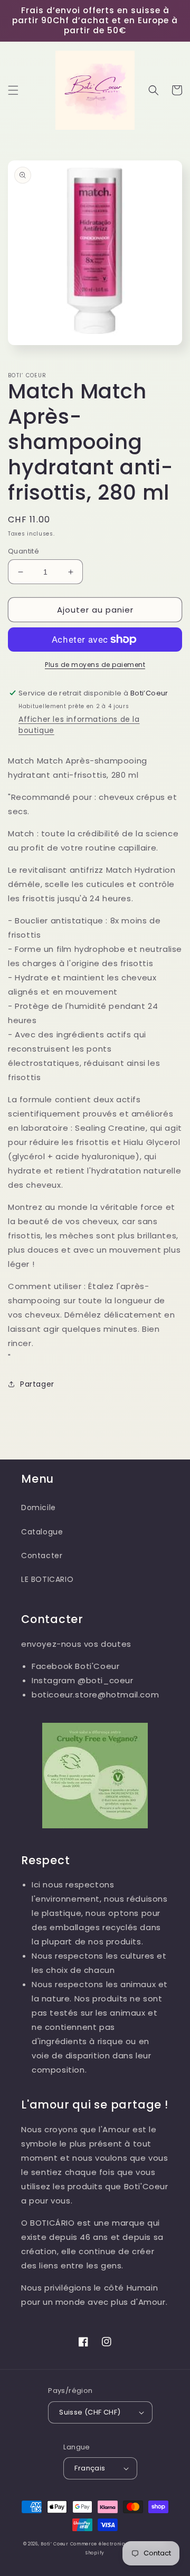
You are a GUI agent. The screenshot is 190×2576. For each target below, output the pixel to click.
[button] (13, 90)
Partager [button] (37, 1384)
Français (90, 2468)
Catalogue (42, 1532)
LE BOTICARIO (47, 1579)
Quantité (23, 551)
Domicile (39, 1508)
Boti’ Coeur (55, 2544)
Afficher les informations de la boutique (79, 725)
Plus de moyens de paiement (95, 665)
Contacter (42, 1556)
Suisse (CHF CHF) (90, 2412)
